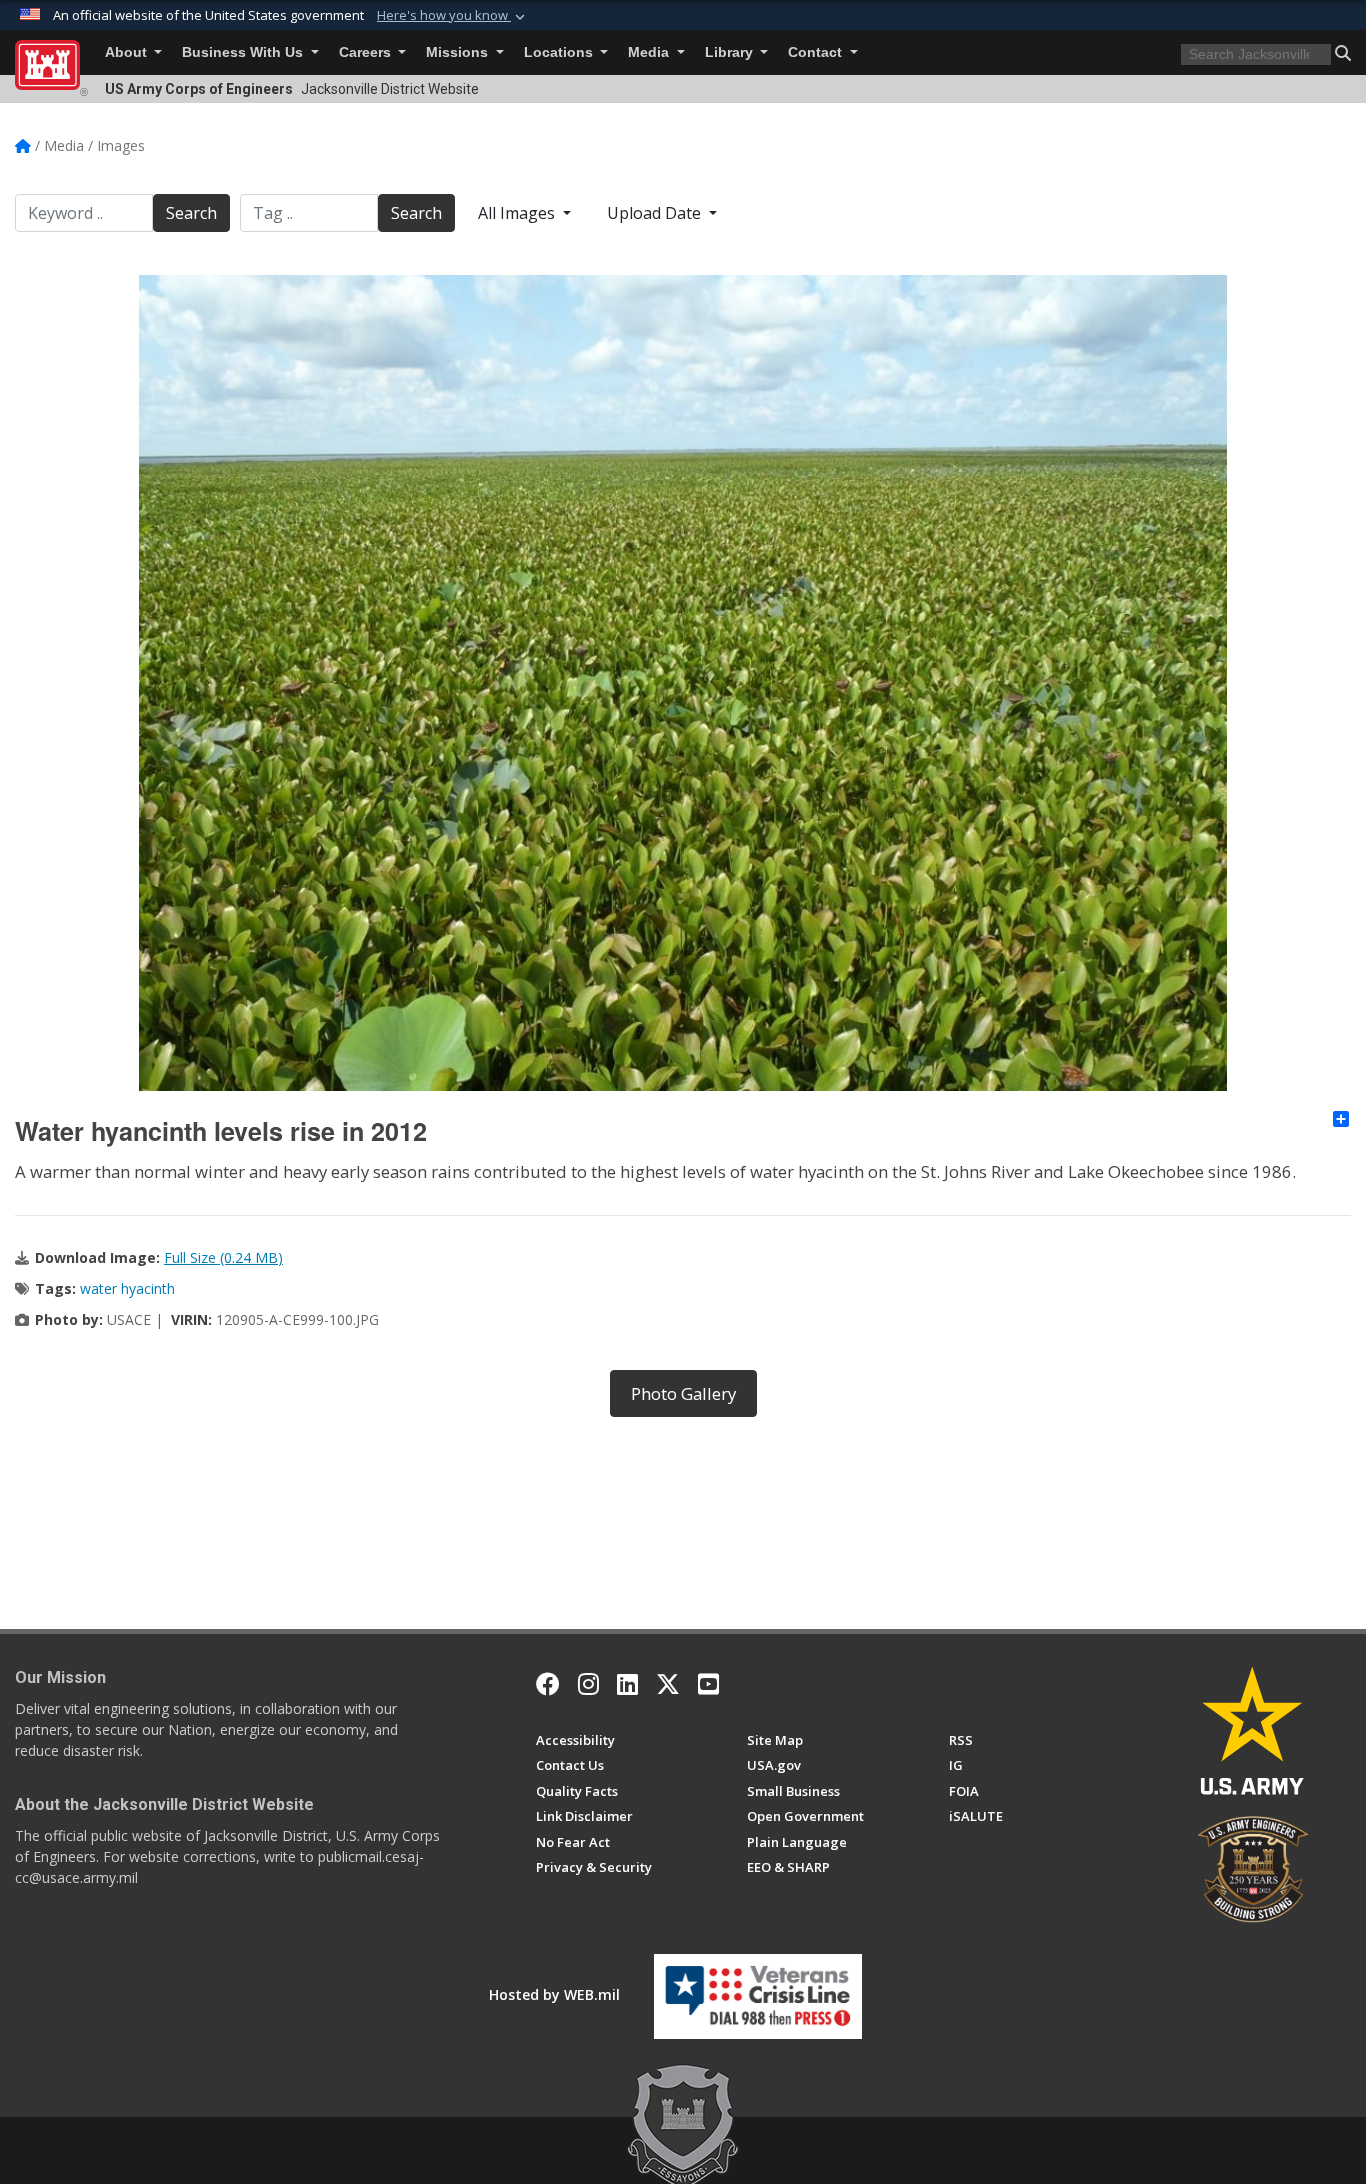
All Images (518, 213)
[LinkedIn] (627, 1684)
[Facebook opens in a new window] (548, 1684)
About (128, 52)
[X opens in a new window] (668, 1684)
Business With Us (244, 52)
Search (191, 213)
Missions (459, 52)
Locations (560, 52)
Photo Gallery (683, 1393)
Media (650, 52)
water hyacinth (127, 1288)
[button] (453, 16)
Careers (367, 52)
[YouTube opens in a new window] (708, 1684)
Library (731, 52)
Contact (817, 52)
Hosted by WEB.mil (554, 1994)
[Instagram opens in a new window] (588, 1684)
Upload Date (656, 213)
